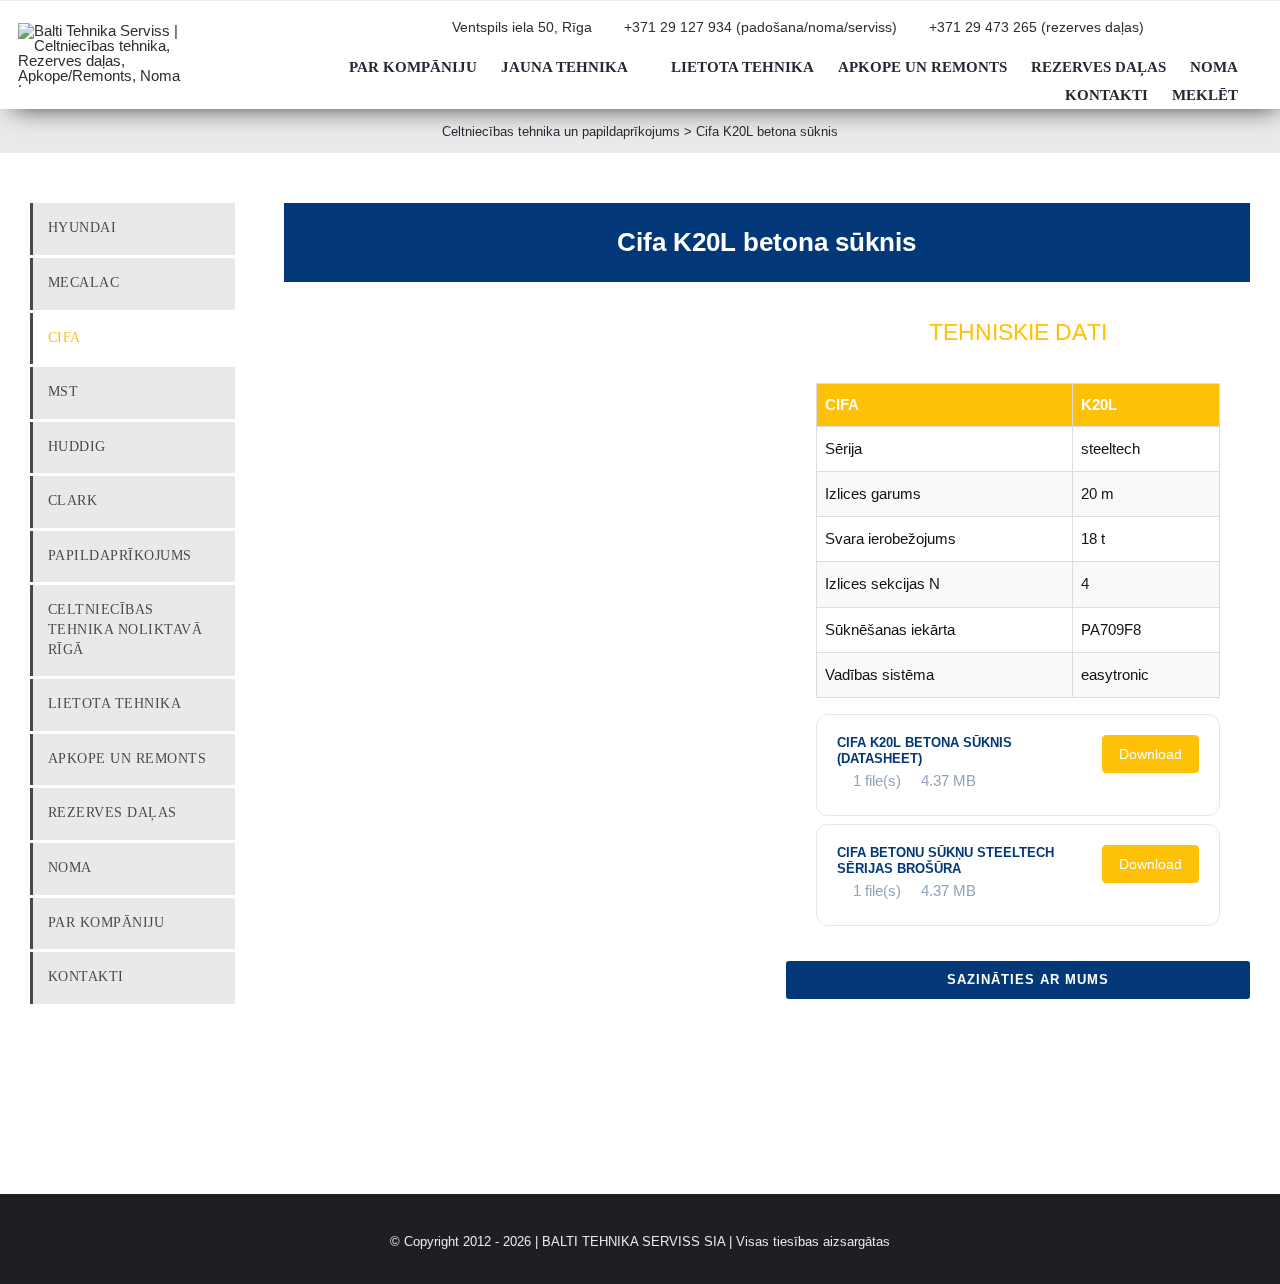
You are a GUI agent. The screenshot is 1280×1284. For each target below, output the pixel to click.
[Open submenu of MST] (222, 392)
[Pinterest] (1202, 1034)
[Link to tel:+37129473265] (918, 35)
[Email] (1234, 1034)
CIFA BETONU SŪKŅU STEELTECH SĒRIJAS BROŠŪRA (945, 860)
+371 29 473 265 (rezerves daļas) (1036, 27)
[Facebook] (1138, 1034)
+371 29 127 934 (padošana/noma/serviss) (760, 27)
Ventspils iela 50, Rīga (522, 27)
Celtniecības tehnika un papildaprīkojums (561, 131)
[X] (1170, 1034)
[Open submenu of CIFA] (222, 338)
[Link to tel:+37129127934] (613, 35)
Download (1150, 754)
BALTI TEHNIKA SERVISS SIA (633, 1241)
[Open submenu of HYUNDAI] (222, 228)
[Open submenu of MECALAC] (222, 283)
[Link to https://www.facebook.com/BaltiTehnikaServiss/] (1229, 35)
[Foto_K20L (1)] (404, 353)
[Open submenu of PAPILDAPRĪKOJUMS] (222, 556)
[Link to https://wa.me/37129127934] (1197, 35)
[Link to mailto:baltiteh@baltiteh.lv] (1165, 35)
